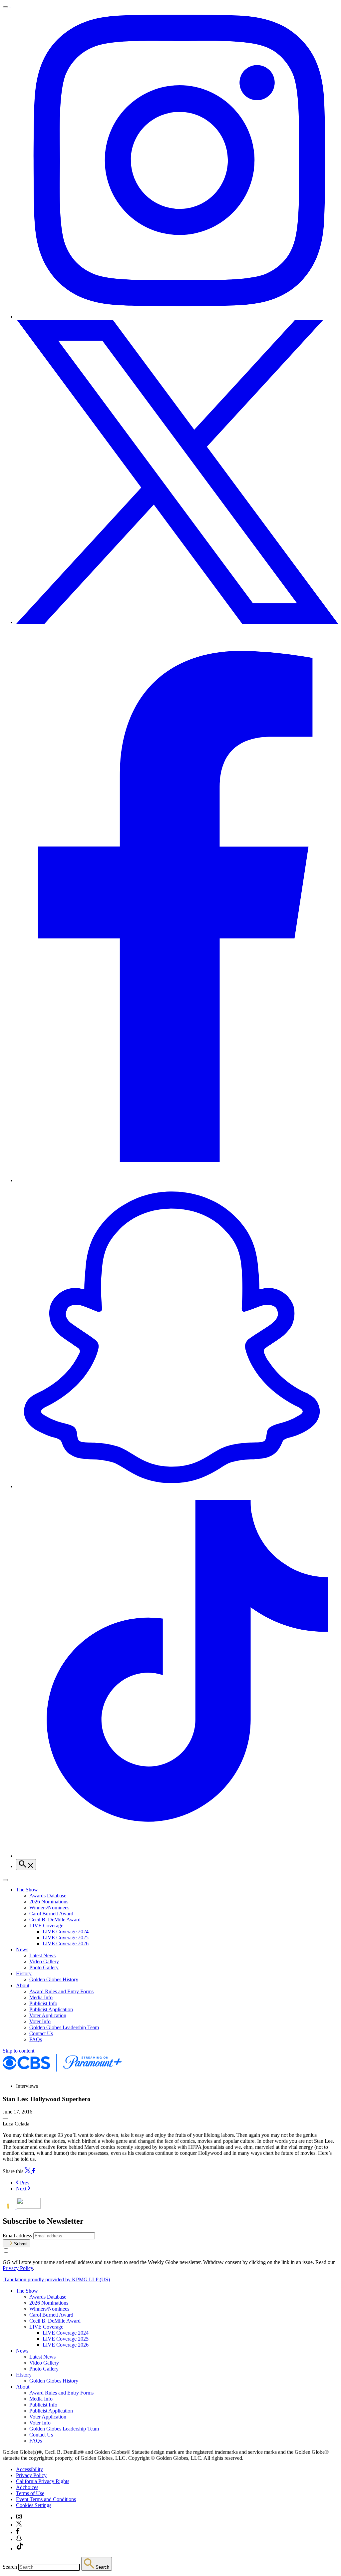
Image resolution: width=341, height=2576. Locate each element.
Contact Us (41, 2033)
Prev (24, 2183)
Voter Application (48, 2015)
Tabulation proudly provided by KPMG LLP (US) (56, 2279)
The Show (27, 1890)
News (22, 1949)
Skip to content (18, 2051)
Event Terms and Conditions (46, 2499)
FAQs (36, 2039)
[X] (177, 622)
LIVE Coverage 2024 (66, 1932)
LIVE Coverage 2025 (66, 1937)
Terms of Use (30, 2493)
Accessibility (29, 2469)
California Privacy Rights (43, 2481)
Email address (17, 2236)
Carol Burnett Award (51, 1914)
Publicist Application (51, 2009)
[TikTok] (177, 1856)
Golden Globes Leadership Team (64, 2027)
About (23, 1985)
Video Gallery (44, 1961)
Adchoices (27, 2487)
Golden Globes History (54, 1979)
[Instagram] (177, 317)
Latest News (42, 1955)
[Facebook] (177, 1180)
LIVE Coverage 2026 (66, 1943)
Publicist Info (43, 2003)
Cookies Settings (34, 2505)
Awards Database (48, 1896)
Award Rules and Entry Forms (61, 1991)
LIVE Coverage (46, 1926)
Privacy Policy (18, 2268)
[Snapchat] (177, 1486)
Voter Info (40, 2021)
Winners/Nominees (49, 1908)
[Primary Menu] (5, 7)
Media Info (41, 1997)
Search (10, 2567)
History (24, 1973)
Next (22, 2189)
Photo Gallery (44, 1967)
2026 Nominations (49, 1902)
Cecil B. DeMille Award (55, 1920)
